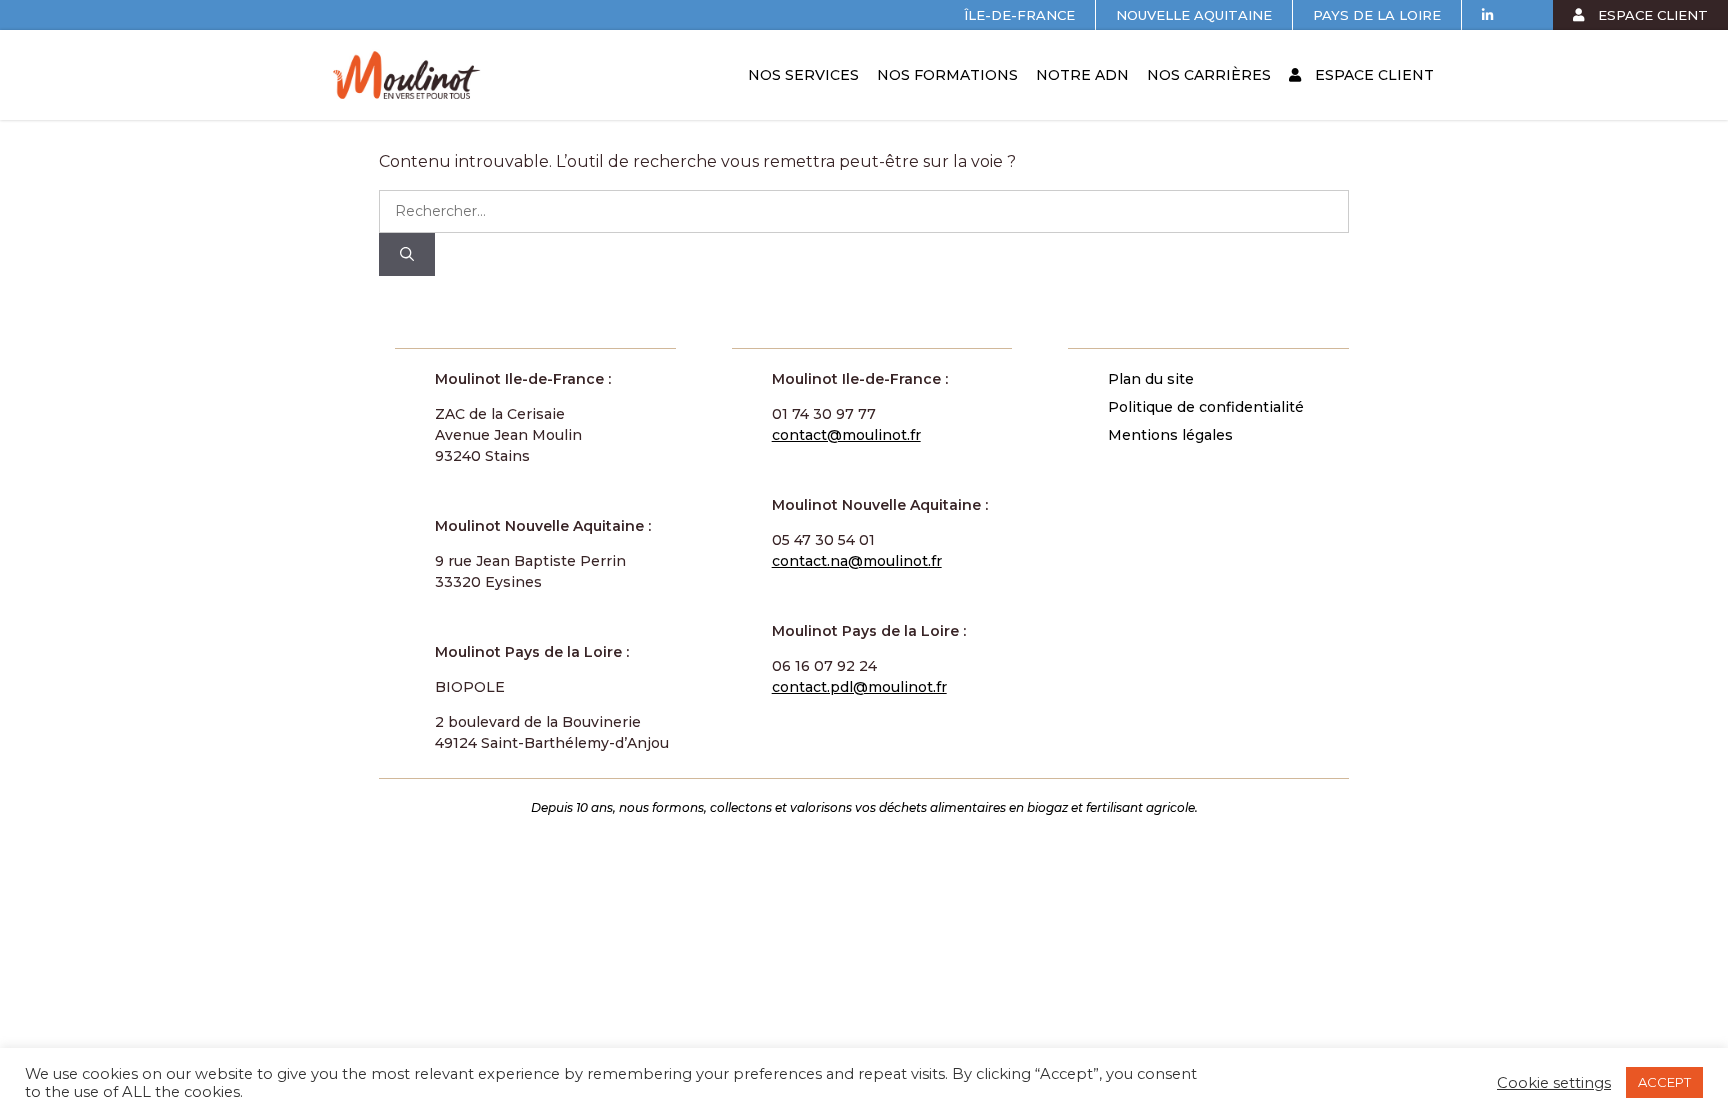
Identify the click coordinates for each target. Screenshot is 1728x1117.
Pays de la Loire (1377, 15)
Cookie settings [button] (1554, 1083)
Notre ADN (1082, 75)
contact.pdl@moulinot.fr (859, 687)
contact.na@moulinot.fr (857, 561)
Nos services (803, 75)
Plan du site (1151, 379)
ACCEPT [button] (1664, 1082)
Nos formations (947, 75)
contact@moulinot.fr (846, 435)
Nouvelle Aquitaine (1194, 15)
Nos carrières (1209, 75)
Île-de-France (1019, 15)
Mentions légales (1170, 435)
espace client (1651, 15)
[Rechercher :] (864, 210)
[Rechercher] (407, 254)
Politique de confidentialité (1206, 407)
